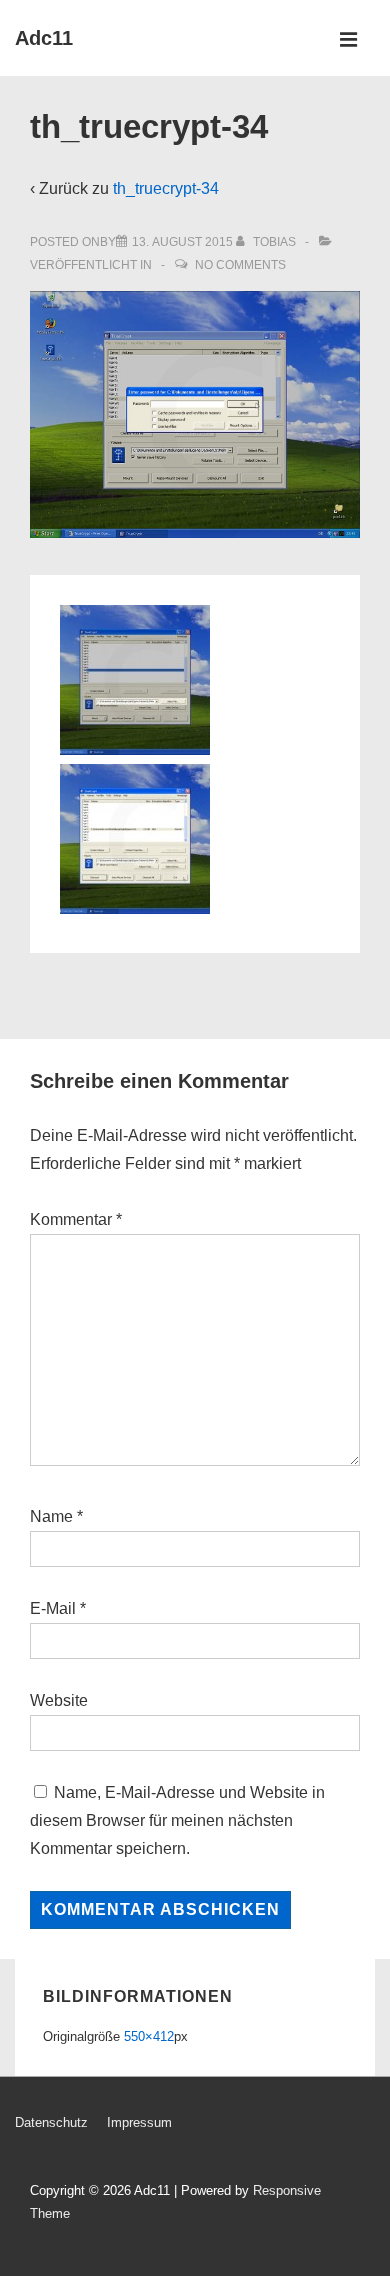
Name (51, 1516)
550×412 (149, 2036)
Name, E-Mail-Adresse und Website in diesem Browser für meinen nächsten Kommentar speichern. (177, 1820)
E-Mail (53, 1608)
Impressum (139, 2122)
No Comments (240, 265)
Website (59, 1700)
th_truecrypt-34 (166, 188)
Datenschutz (51, 2122)
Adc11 (44, 38)
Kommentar (76, 1219)
